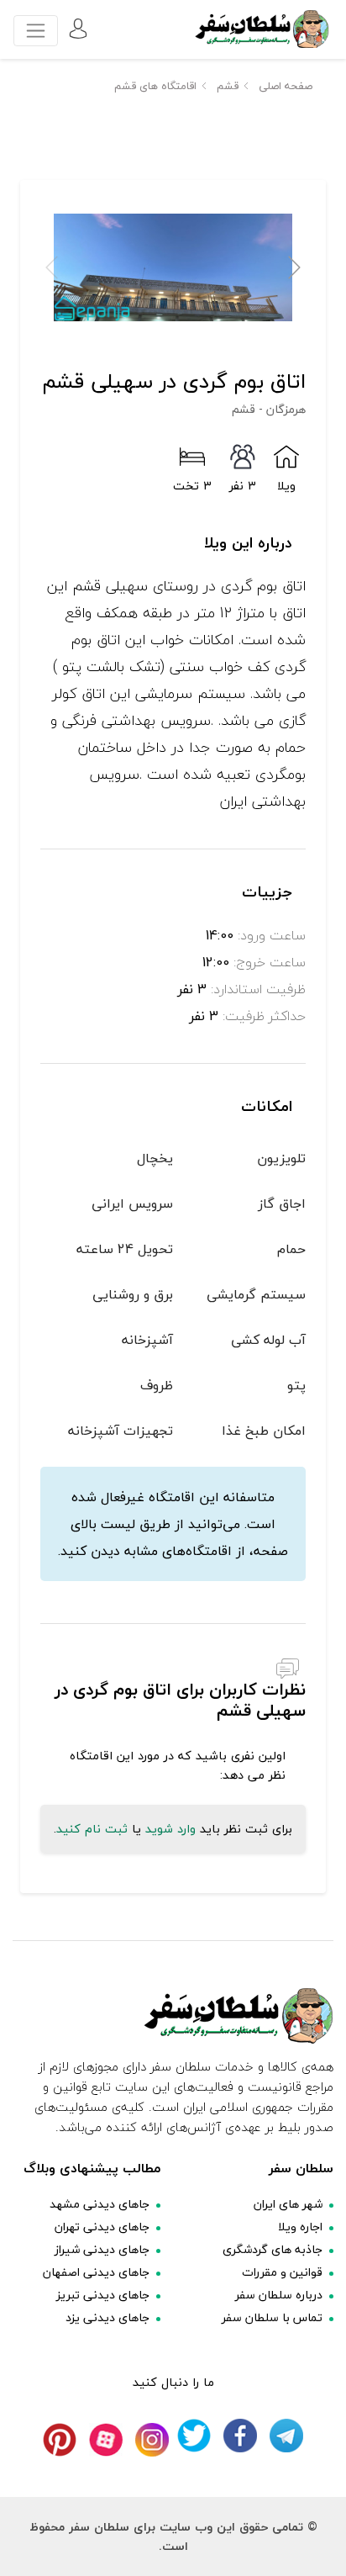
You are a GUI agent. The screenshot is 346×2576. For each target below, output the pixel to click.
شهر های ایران (288, 2204)
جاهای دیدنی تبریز (103, 2295)
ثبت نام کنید (92, 1829)
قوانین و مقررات (282, 2272)
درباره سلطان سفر (279, 2295)
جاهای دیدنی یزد (107, 2317)
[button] (294, 267)
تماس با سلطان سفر (272, 2317)
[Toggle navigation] (36, 31)
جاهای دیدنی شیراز (102, 2249)
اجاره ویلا (300, 2227)
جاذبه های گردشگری (273, 2249)
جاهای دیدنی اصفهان (96, 2272)
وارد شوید (170, 1829)
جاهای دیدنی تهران (102, 2227)
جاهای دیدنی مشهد (100, 2204)
